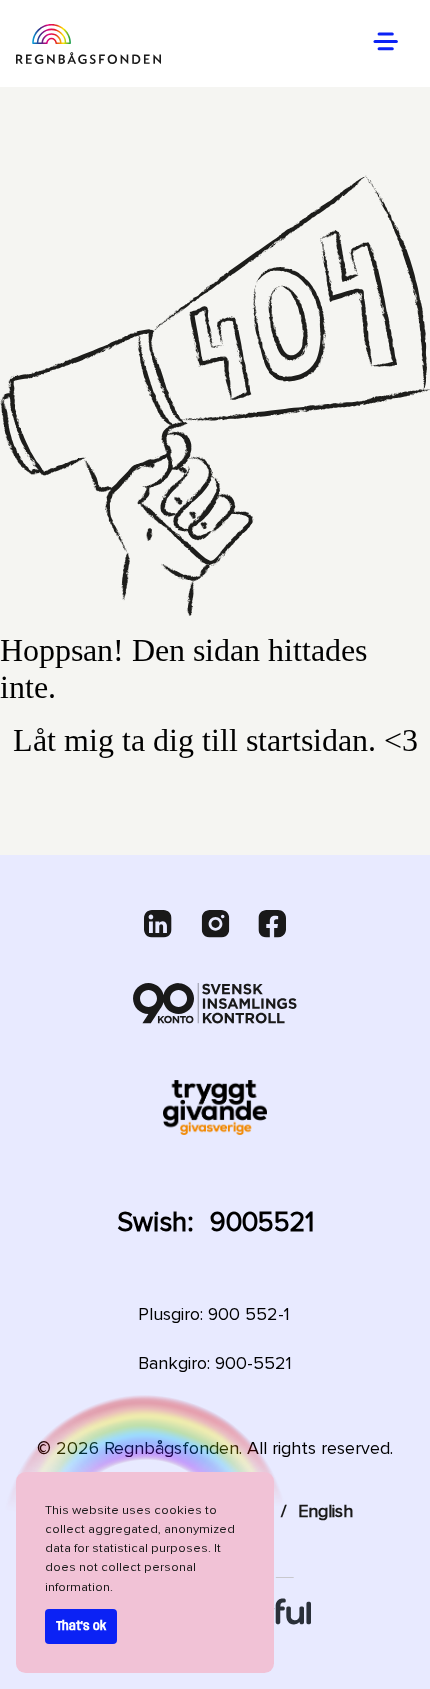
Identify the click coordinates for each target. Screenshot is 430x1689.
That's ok (81, 1626)
